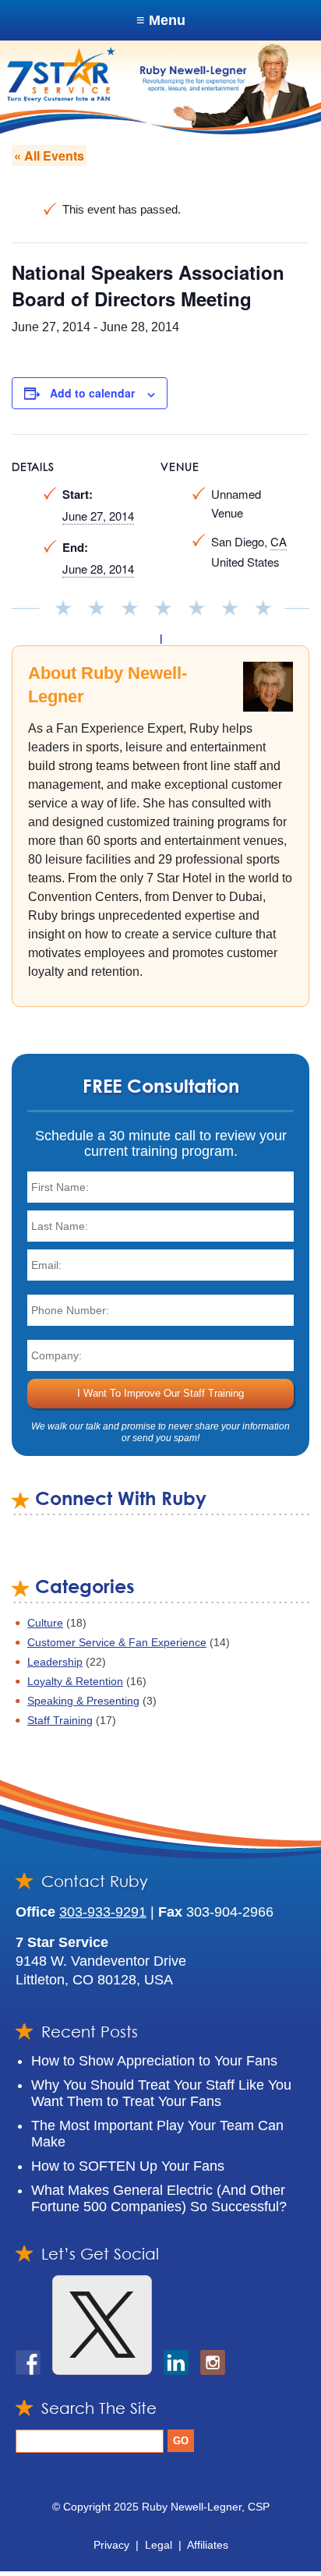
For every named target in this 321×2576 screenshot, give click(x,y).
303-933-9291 (103, 1912)
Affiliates (208, 2545)
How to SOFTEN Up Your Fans (128, 2166)
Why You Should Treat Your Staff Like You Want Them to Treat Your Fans (161, 2093)
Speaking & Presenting (83, 1701)
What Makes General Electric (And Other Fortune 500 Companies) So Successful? (159, 2198)
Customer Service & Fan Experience (117, 1642)
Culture (45, 1623)
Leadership (55, 1662)
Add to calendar (92, 393)
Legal (159, 2545)
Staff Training (60, 1720)
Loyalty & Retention (75, 1681)
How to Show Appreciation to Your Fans (154, 2061)
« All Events (49, 155)
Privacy (111, 2545)
